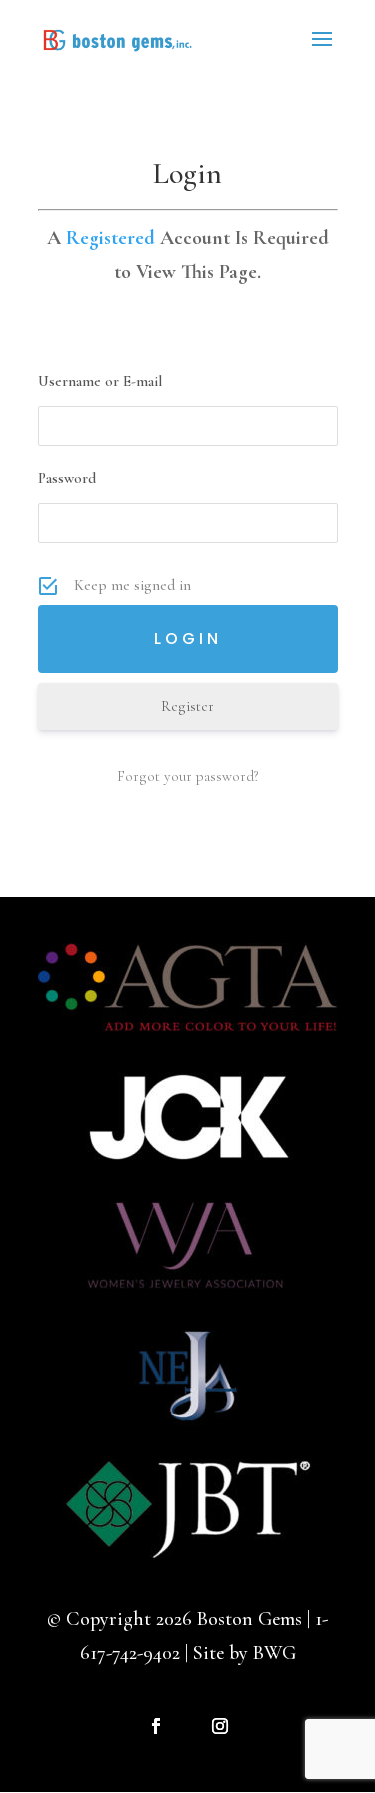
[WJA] (188, 1297)
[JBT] (188, 1555)
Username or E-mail (100, 381)
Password (67, 478)
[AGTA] (188, 1039)
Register (187, 706)
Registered (110, 238)
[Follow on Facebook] (156, 1726)
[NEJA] (188, 1426)
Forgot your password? (188, 776)
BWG (274, 1653)
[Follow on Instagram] (220, 1726)
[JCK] (188, 1168)
